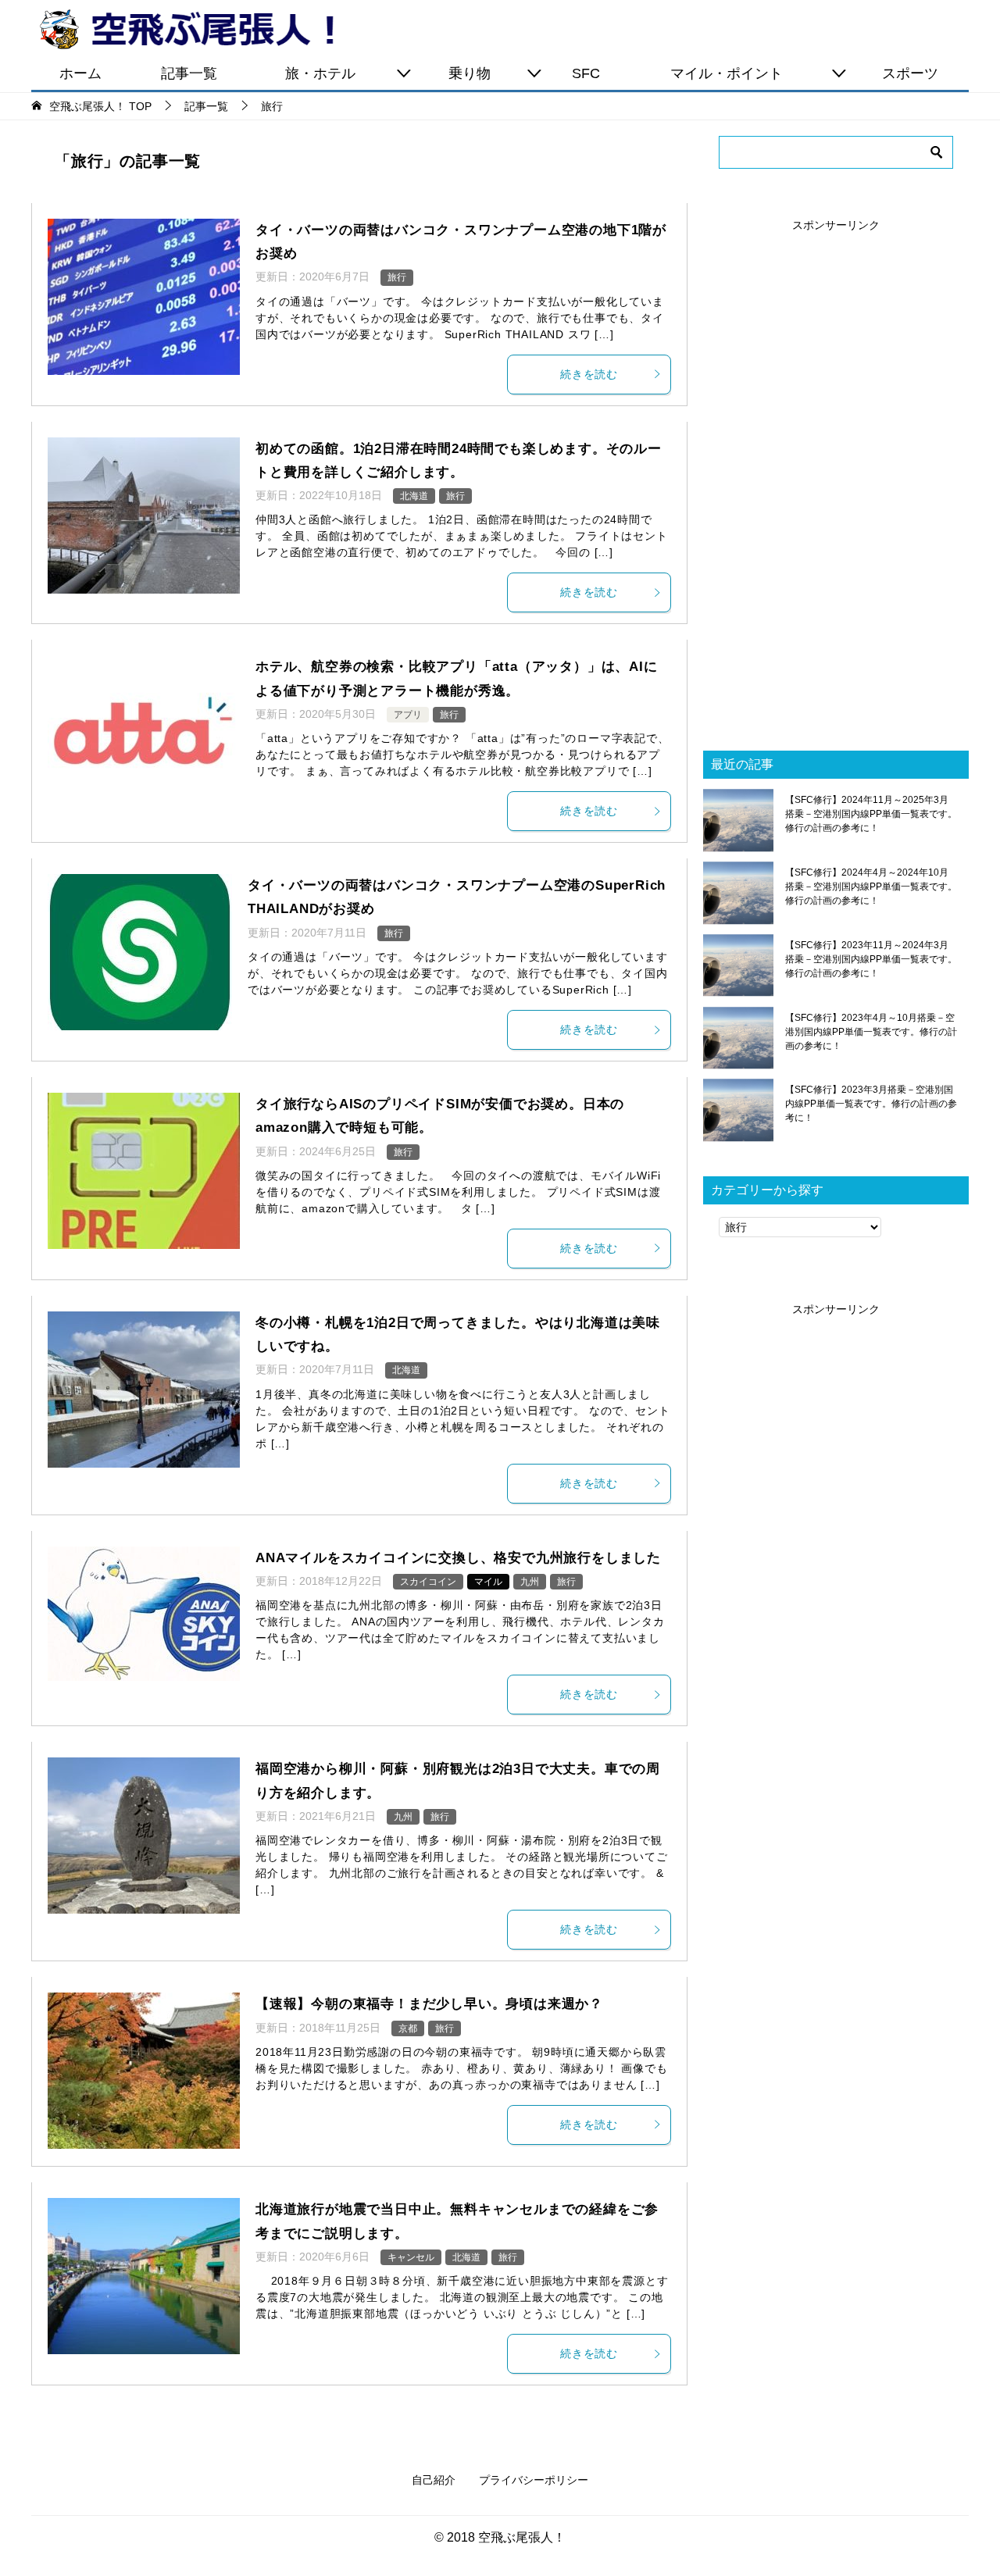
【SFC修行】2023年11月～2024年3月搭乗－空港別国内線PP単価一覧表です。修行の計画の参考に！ (871, 959)
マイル (488, 1582)
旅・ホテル (320, 73)
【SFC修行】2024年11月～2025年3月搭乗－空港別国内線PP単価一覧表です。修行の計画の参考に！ (871, 814)
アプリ (408, 715)
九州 (530, 1582)
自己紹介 (434, 2480)
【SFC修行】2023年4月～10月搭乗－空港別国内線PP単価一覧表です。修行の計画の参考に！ (871, 1032)
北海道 (414, 496)
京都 (408, 2028)
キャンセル (411, 2257)
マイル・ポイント (727, 73)
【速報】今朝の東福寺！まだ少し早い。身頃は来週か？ (429, 2004)
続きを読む (589, 374)
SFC (586, 73)
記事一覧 (189, 73)
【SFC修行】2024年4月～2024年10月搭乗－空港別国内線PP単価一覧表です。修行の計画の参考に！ (871, 887)
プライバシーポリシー (534, 2480)
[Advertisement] (836, 469)
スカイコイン (428, 1582)
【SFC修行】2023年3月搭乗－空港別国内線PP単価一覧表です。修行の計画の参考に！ (871, 1104)
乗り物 (470, 73)
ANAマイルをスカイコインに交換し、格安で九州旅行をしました (458, 1558)
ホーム (80, 73)
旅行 (397, 277)
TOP (100, 106)
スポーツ (910, 73)
